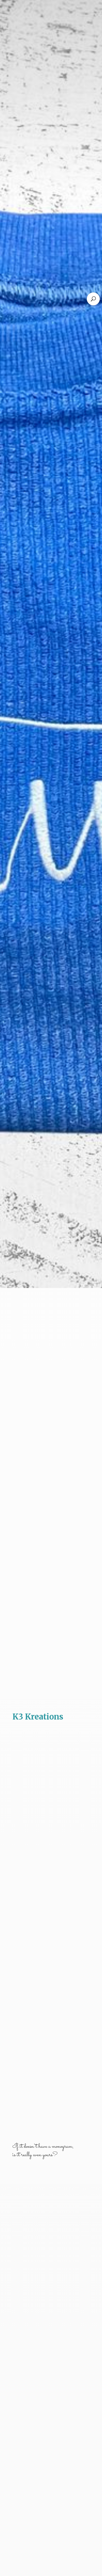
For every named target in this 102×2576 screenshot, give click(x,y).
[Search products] (93, 299)
